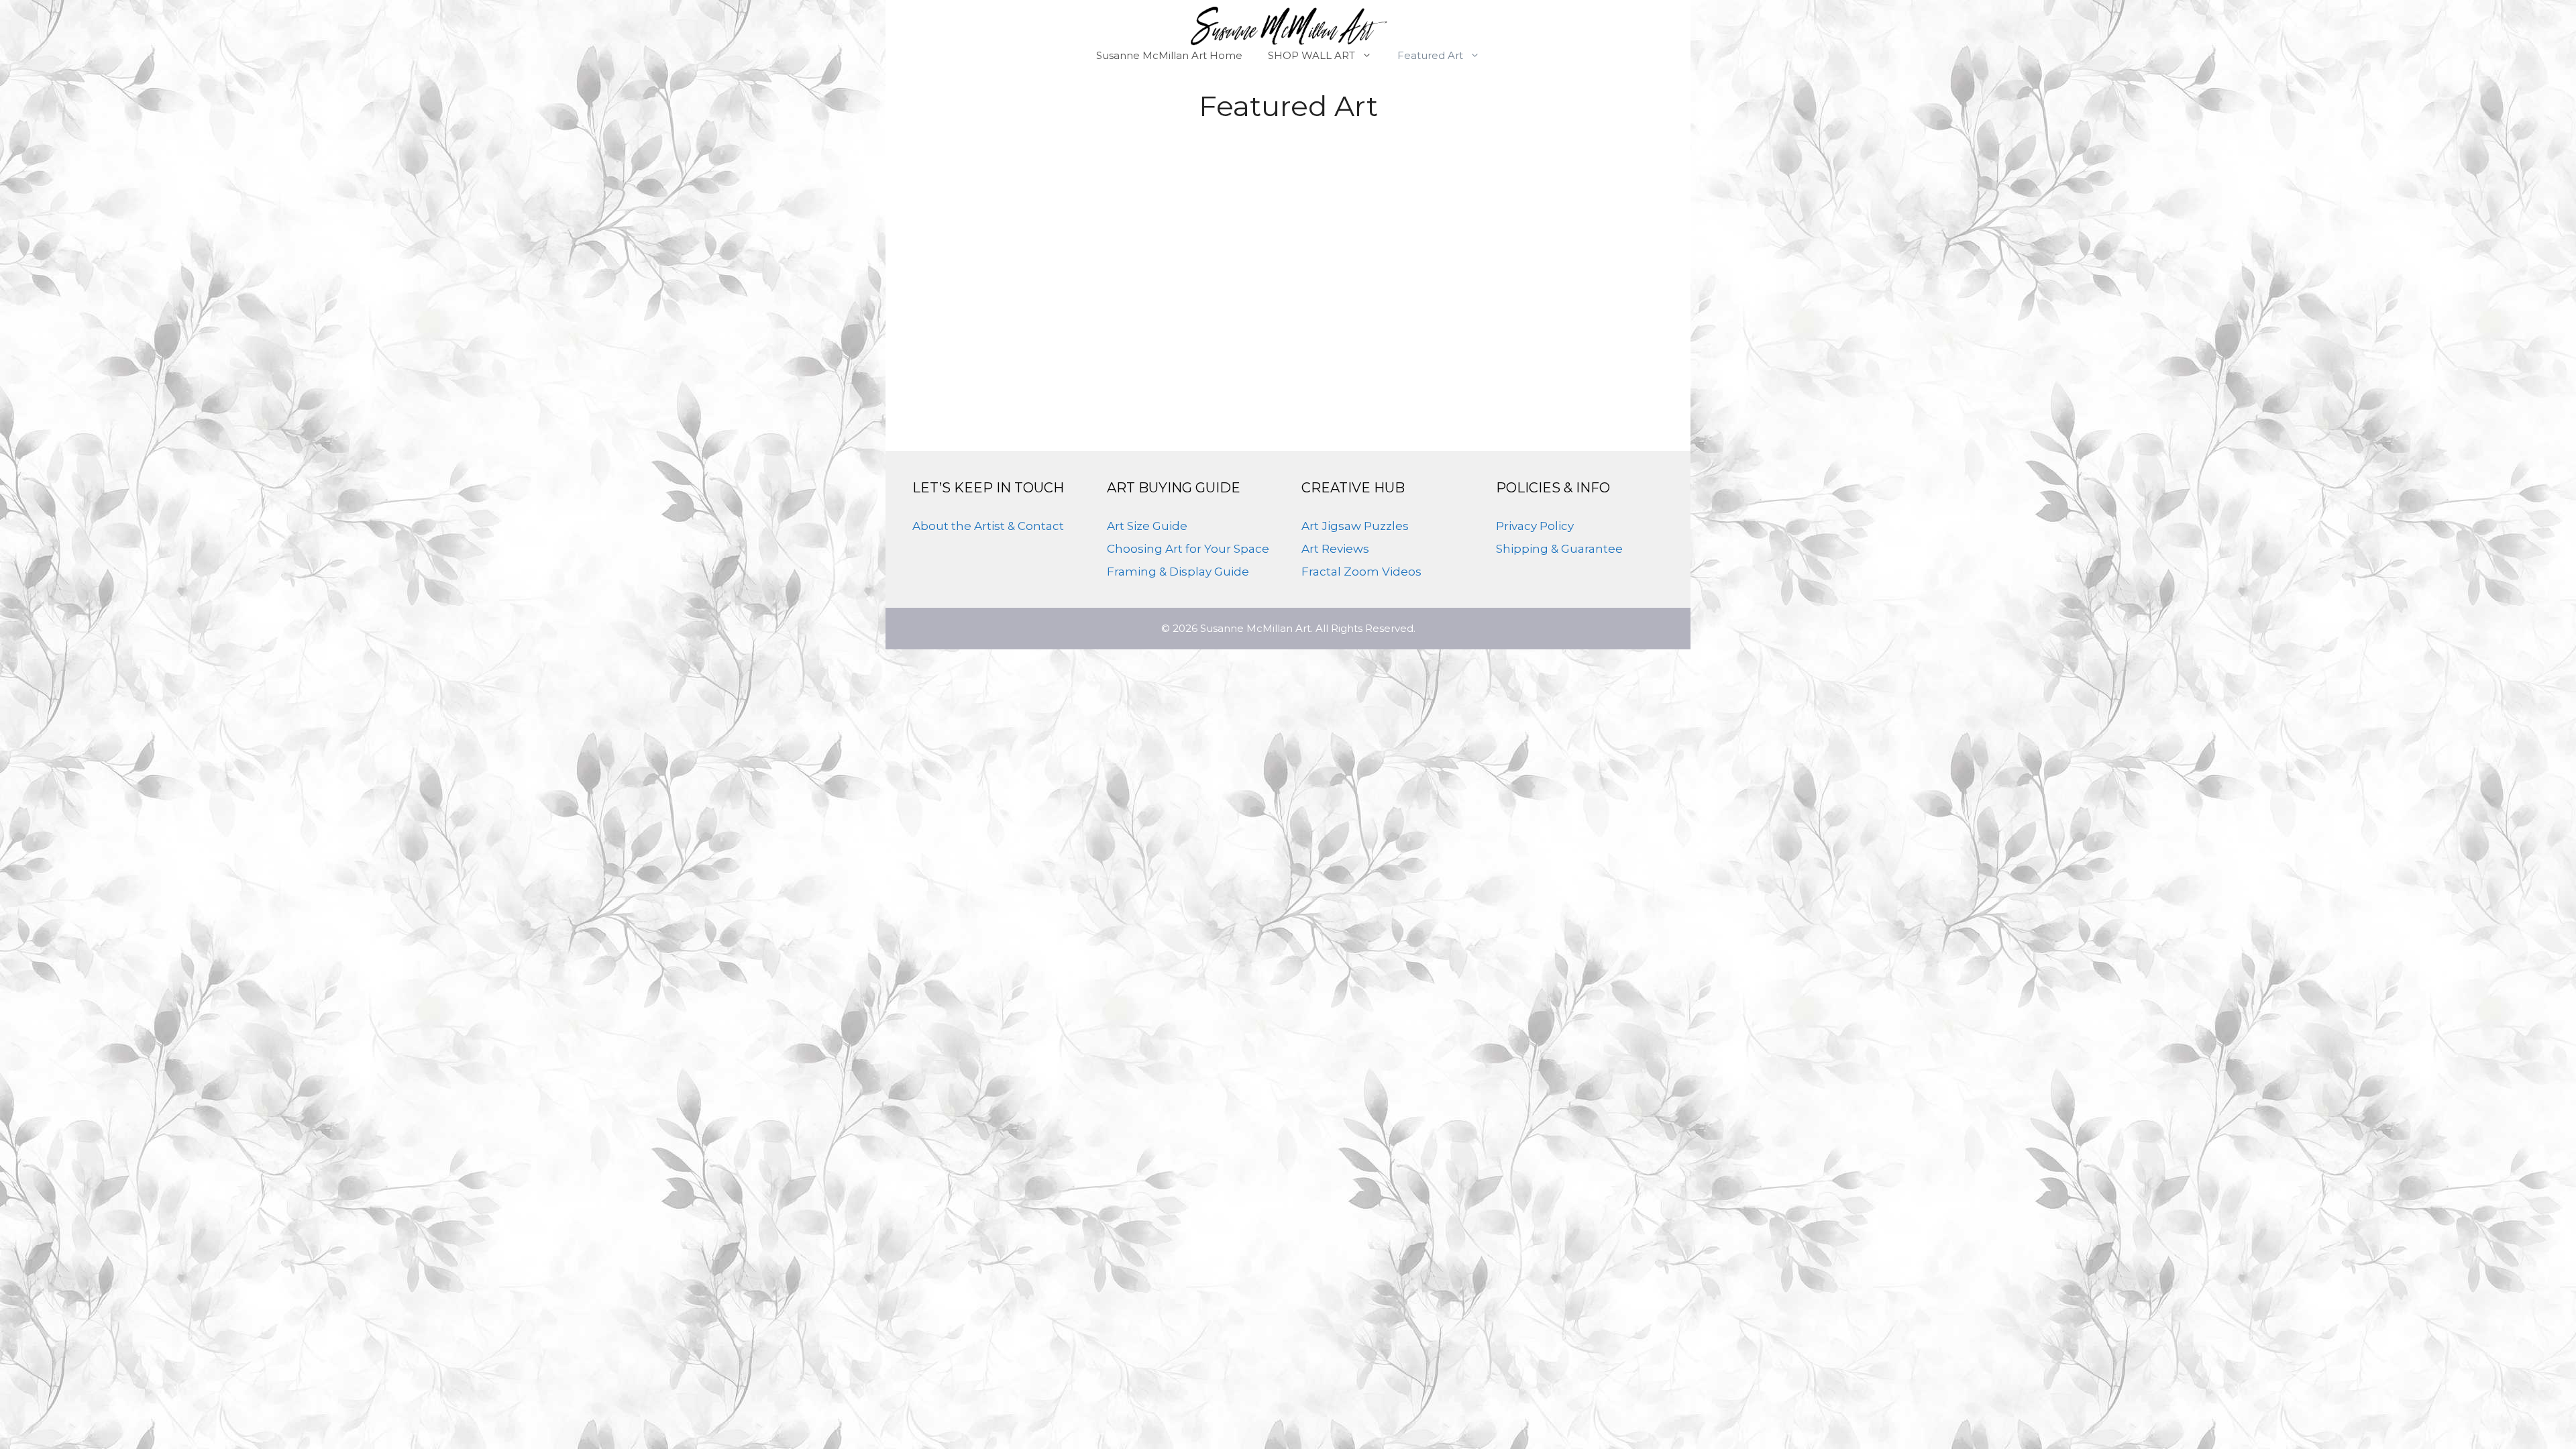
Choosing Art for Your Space (1188, 549)
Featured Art (1430, 55)
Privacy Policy (1535, 526)
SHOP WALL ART (1311, 55)
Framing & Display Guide (1178, 572)
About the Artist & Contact (988, 526)
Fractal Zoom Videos (1361, 572)
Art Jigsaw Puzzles (1355, 526)
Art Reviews (1335, 549)
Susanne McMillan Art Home (1169, 55)
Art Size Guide (1147, 526)
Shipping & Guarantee (1559, 549)
